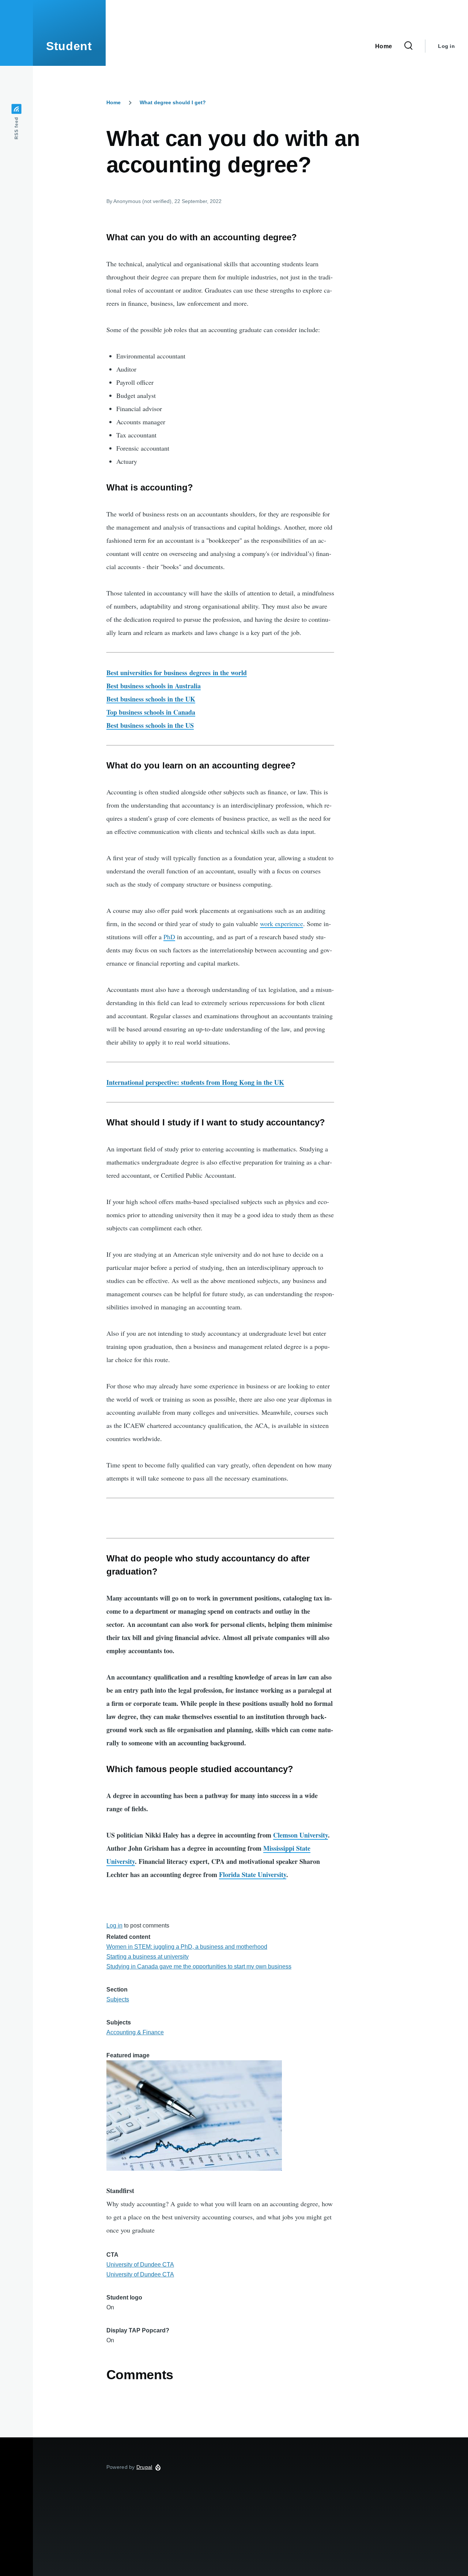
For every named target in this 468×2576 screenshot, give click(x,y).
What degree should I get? (173, 102)
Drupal (144, 2467)
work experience (282, 924)
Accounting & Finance (135, 2032)
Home (114, 102)
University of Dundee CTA (140, 2265)
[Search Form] (408, 46)
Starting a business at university (148, 1957)
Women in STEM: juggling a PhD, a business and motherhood (187, 1947)
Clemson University (301, 1835)
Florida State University (253, 1874)
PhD (169, 937)
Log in (446, 46)
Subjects (118, 1999)
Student (69, 46)
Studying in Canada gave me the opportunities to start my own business (199, 1966)
